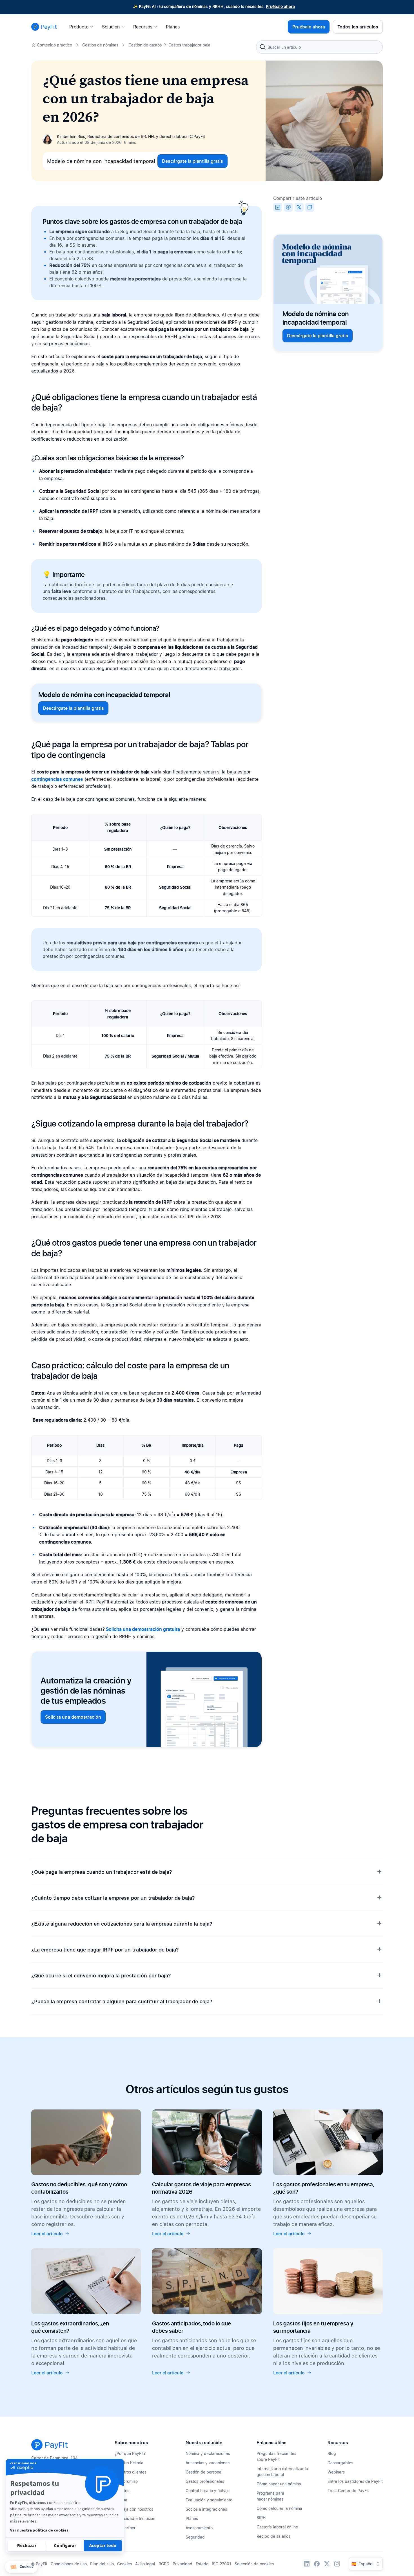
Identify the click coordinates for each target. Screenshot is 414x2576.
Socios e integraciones (206, 2509)
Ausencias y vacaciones (208, 2463)
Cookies (124, 2564)
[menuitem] (83, 27)
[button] (21, 2567)
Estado (202, 2564)
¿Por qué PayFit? (130, 2453)
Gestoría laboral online (277, 2527)
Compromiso (126, 2481)
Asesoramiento (199, 2528)
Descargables (340, 2463)
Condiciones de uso (69, 2564)
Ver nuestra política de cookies (39, 2530)
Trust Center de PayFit (348, 2491)
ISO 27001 (222, 2564)
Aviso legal (145, 2564)
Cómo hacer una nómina (279, 2484)
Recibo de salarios (273, 2536)
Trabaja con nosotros (134, 2509)
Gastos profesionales (205, 2481)
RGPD (164, 2564)
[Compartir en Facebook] (288, 207)
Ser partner (125, 2528)
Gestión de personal (204, 2472)
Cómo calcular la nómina (279, 2508)
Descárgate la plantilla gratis (192, 161)
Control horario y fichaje (208, 2491)
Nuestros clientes (131, 2472)
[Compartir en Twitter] (299, 207)
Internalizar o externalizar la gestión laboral (282, 2472)
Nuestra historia (129, 2463)
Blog (332, 2453)
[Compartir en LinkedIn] (278, 207)
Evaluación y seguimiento (209, 2500)
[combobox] (319, 47)
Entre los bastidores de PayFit (355, 2481)
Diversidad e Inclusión (135, 2518)
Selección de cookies (254, 2564)
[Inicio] (44, 27)
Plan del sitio (102, 2564)
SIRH (261, 2518)
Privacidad (182, 2564)
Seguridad (195, 2537)
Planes (192, 2518)
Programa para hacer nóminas (270, 2496)
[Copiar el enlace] (310, 207)
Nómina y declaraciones (208, 2453)
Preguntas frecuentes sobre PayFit (276, 2456)
